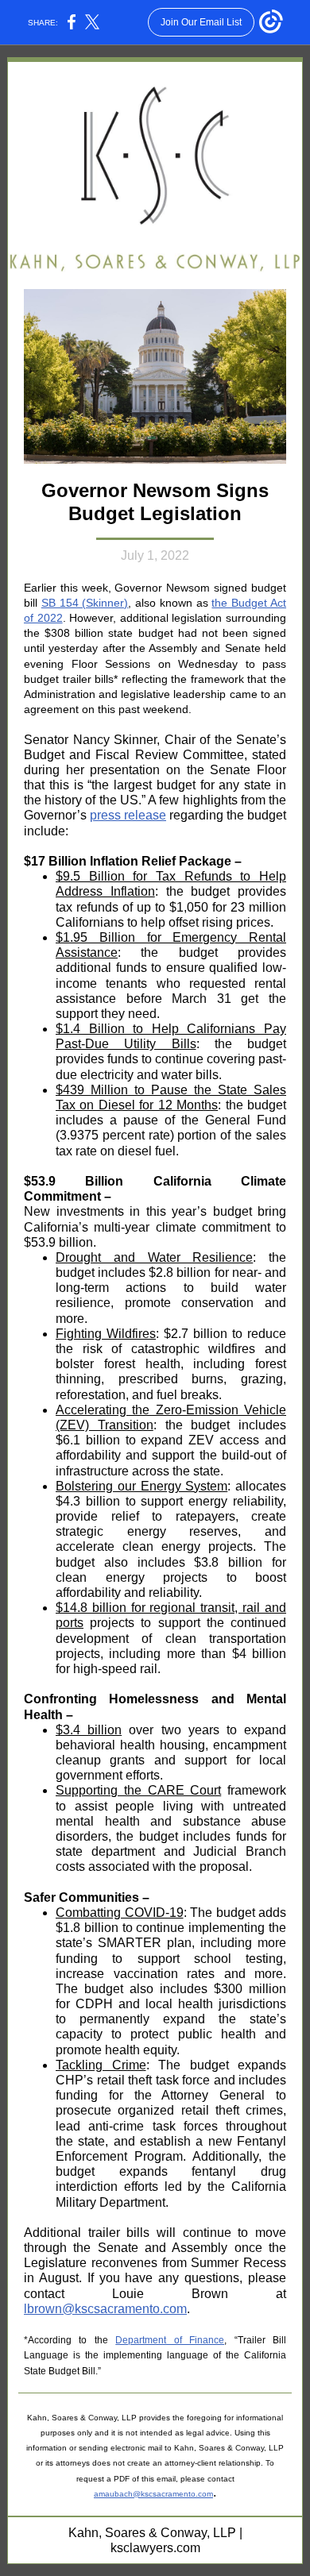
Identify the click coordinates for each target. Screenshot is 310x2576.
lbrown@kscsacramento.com (105, 2309)
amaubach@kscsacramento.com (153, 2494)
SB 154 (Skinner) (85, 603)
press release (128, 815)
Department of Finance (170, 2340)
